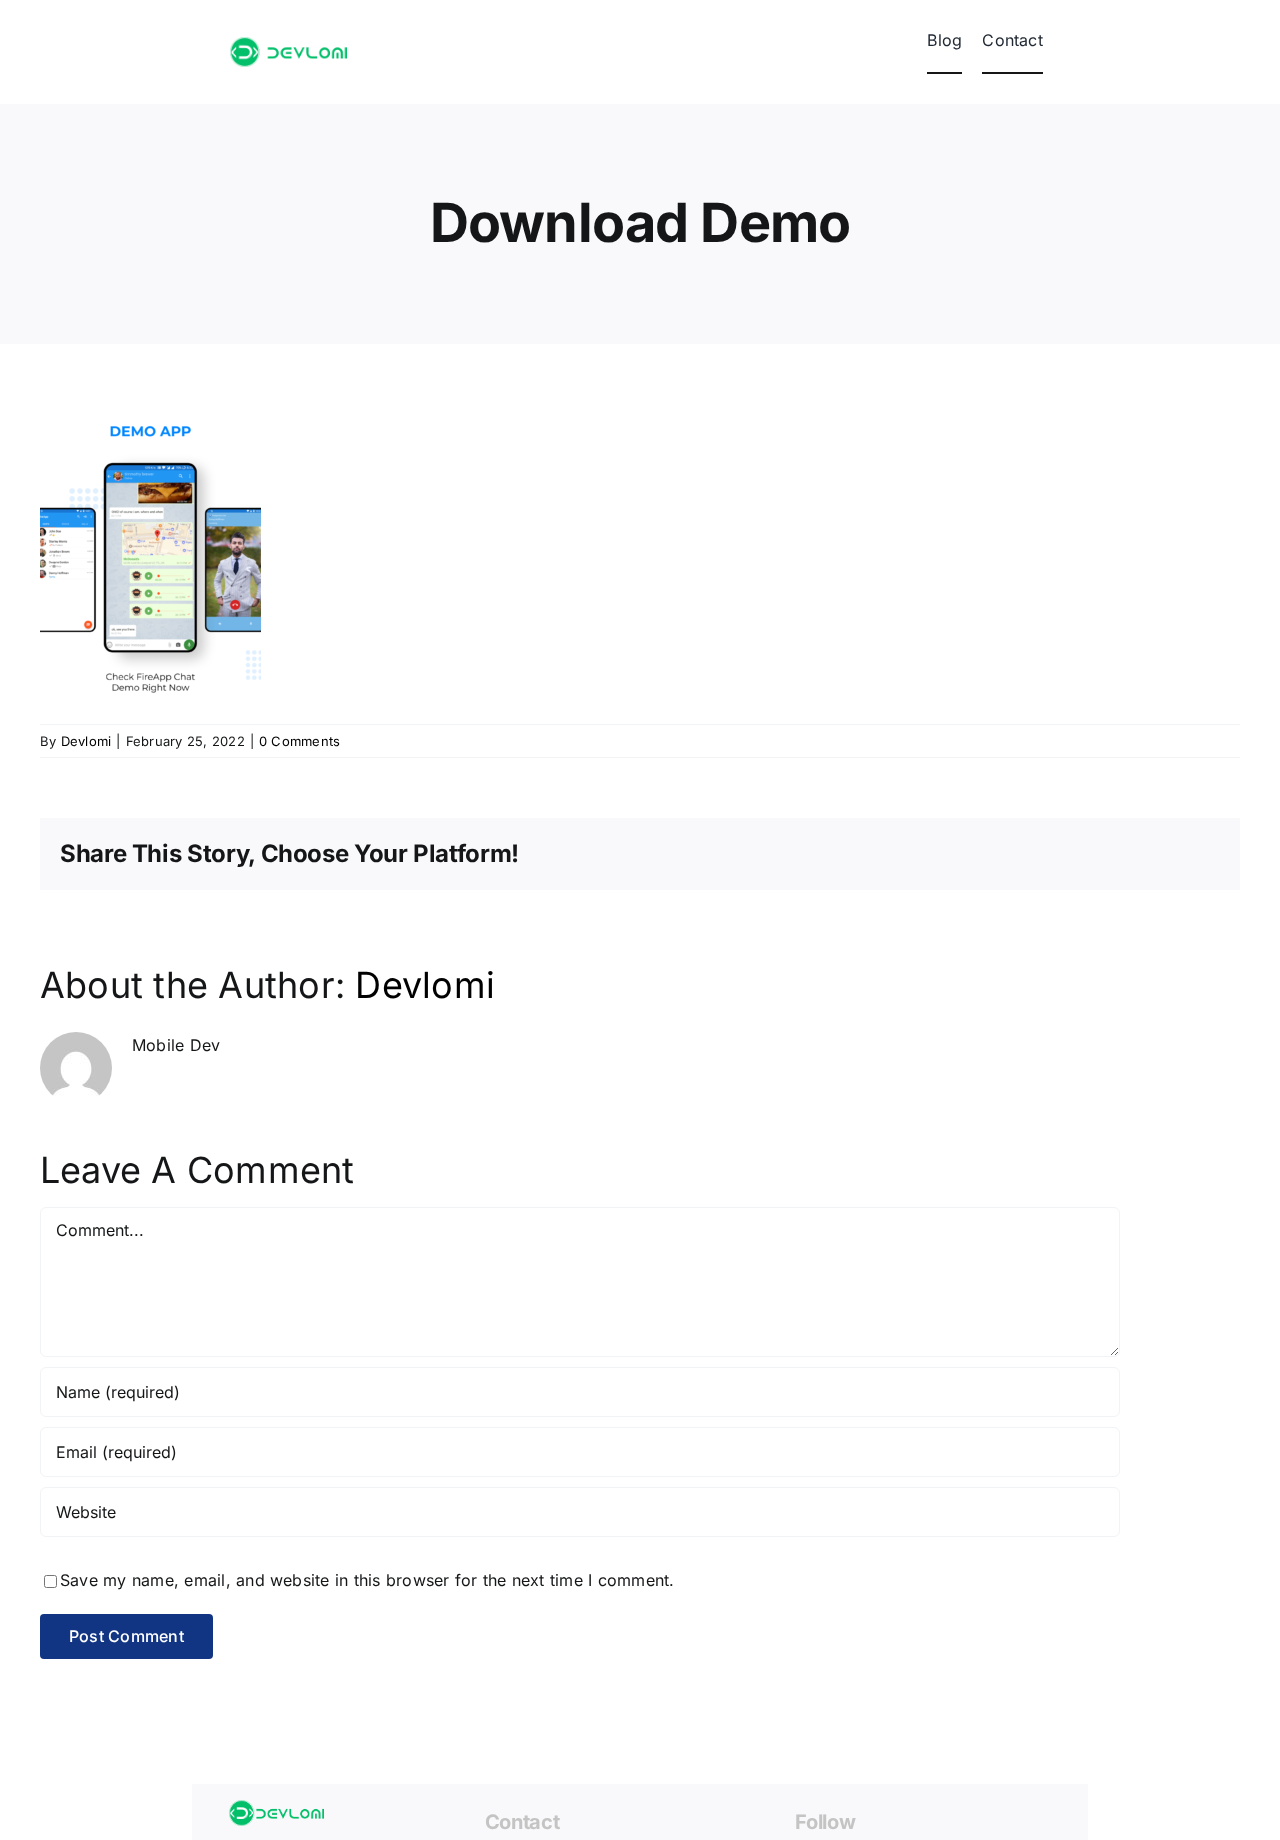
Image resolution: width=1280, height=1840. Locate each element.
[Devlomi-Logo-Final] (288, 45)
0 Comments (299, 741)
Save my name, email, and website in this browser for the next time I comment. (367, 1580)
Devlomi (86, 741)
